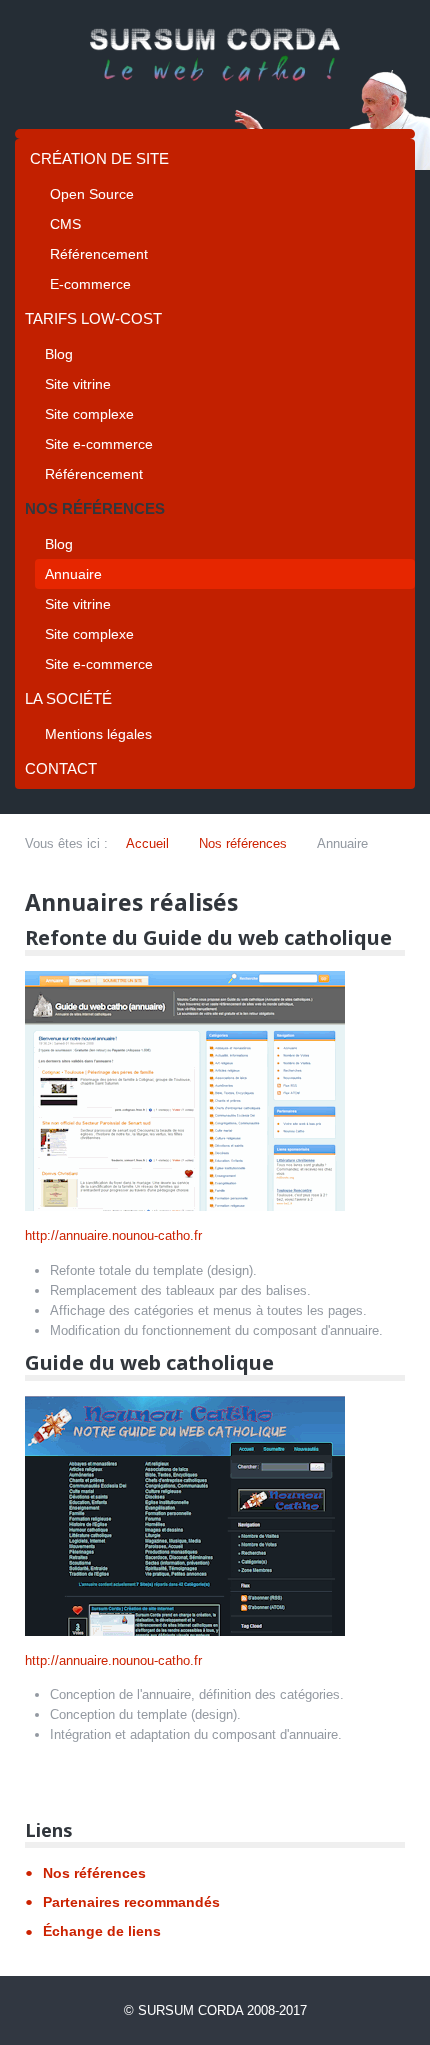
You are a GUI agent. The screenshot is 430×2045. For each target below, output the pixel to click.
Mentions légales (98, 734)
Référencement (99, 254)
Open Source (92, 194)
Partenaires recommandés (131, 1902)
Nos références (95, 508)
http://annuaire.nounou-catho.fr (113, 1235)
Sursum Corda (190, 2010)
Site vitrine (78, 384)
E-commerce (90, 284)
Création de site (99, 158)
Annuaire (73, 574)
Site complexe (89, 414)
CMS (65, 224)
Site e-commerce (99, 444)
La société (68, 698)
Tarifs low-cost (93, 318)
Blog (59, 354)
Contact (61, 768)
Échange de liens (102, 1931)
